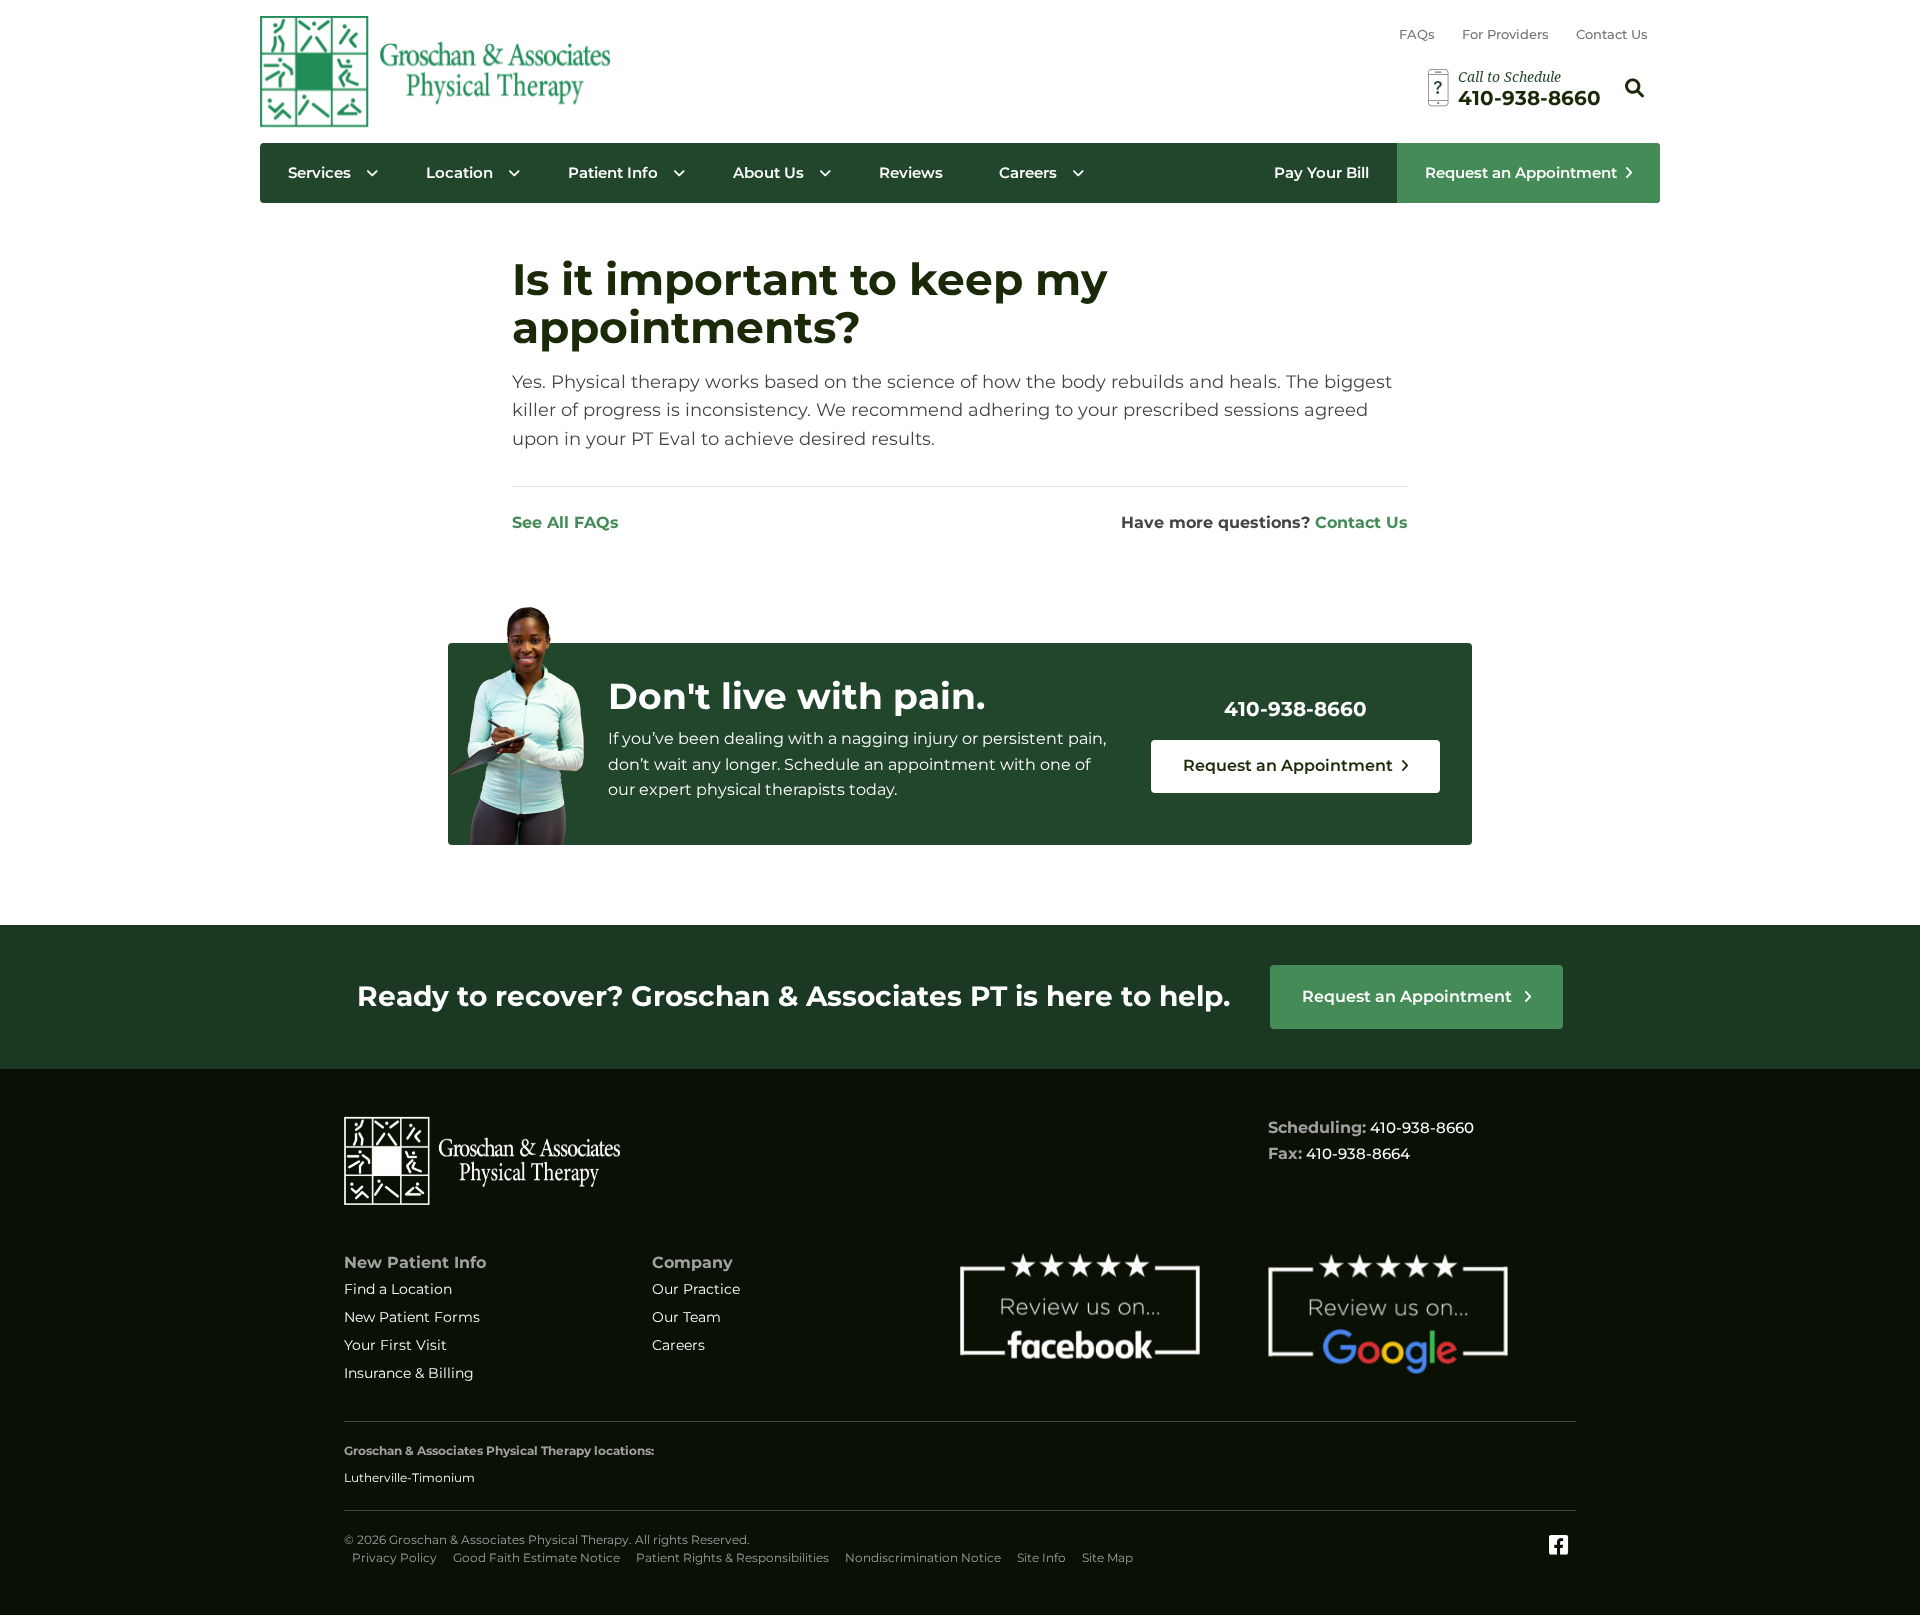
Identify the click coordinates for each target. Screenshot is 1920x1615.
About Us (768, 172)
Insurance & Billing (409, 1373)
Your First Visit (395, 1345)
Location (459, 172)
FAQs (1417, 34)
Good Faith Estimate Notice (536, 1557)
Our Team (686, 1317)
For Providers (1505, 34)
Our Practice (696, 1289)
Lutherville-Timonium (409, 1477)
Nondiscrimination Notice (923, 1557)
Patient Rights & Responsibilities (732, 1557)
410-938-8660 (1295, 709)
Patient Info (613, 172)
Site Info (1041, 1557)
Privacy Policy (394, 1557)
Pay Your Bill (1321, 172)
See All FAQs (565, 522)
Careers (1028, 172)
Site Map (1107, 1557)
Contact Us (1612, 34)
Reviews (911, 172)
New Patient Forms (412, 1317)
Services (319, 172)
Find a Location (398, 1289)
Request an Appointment (1521, 172)
